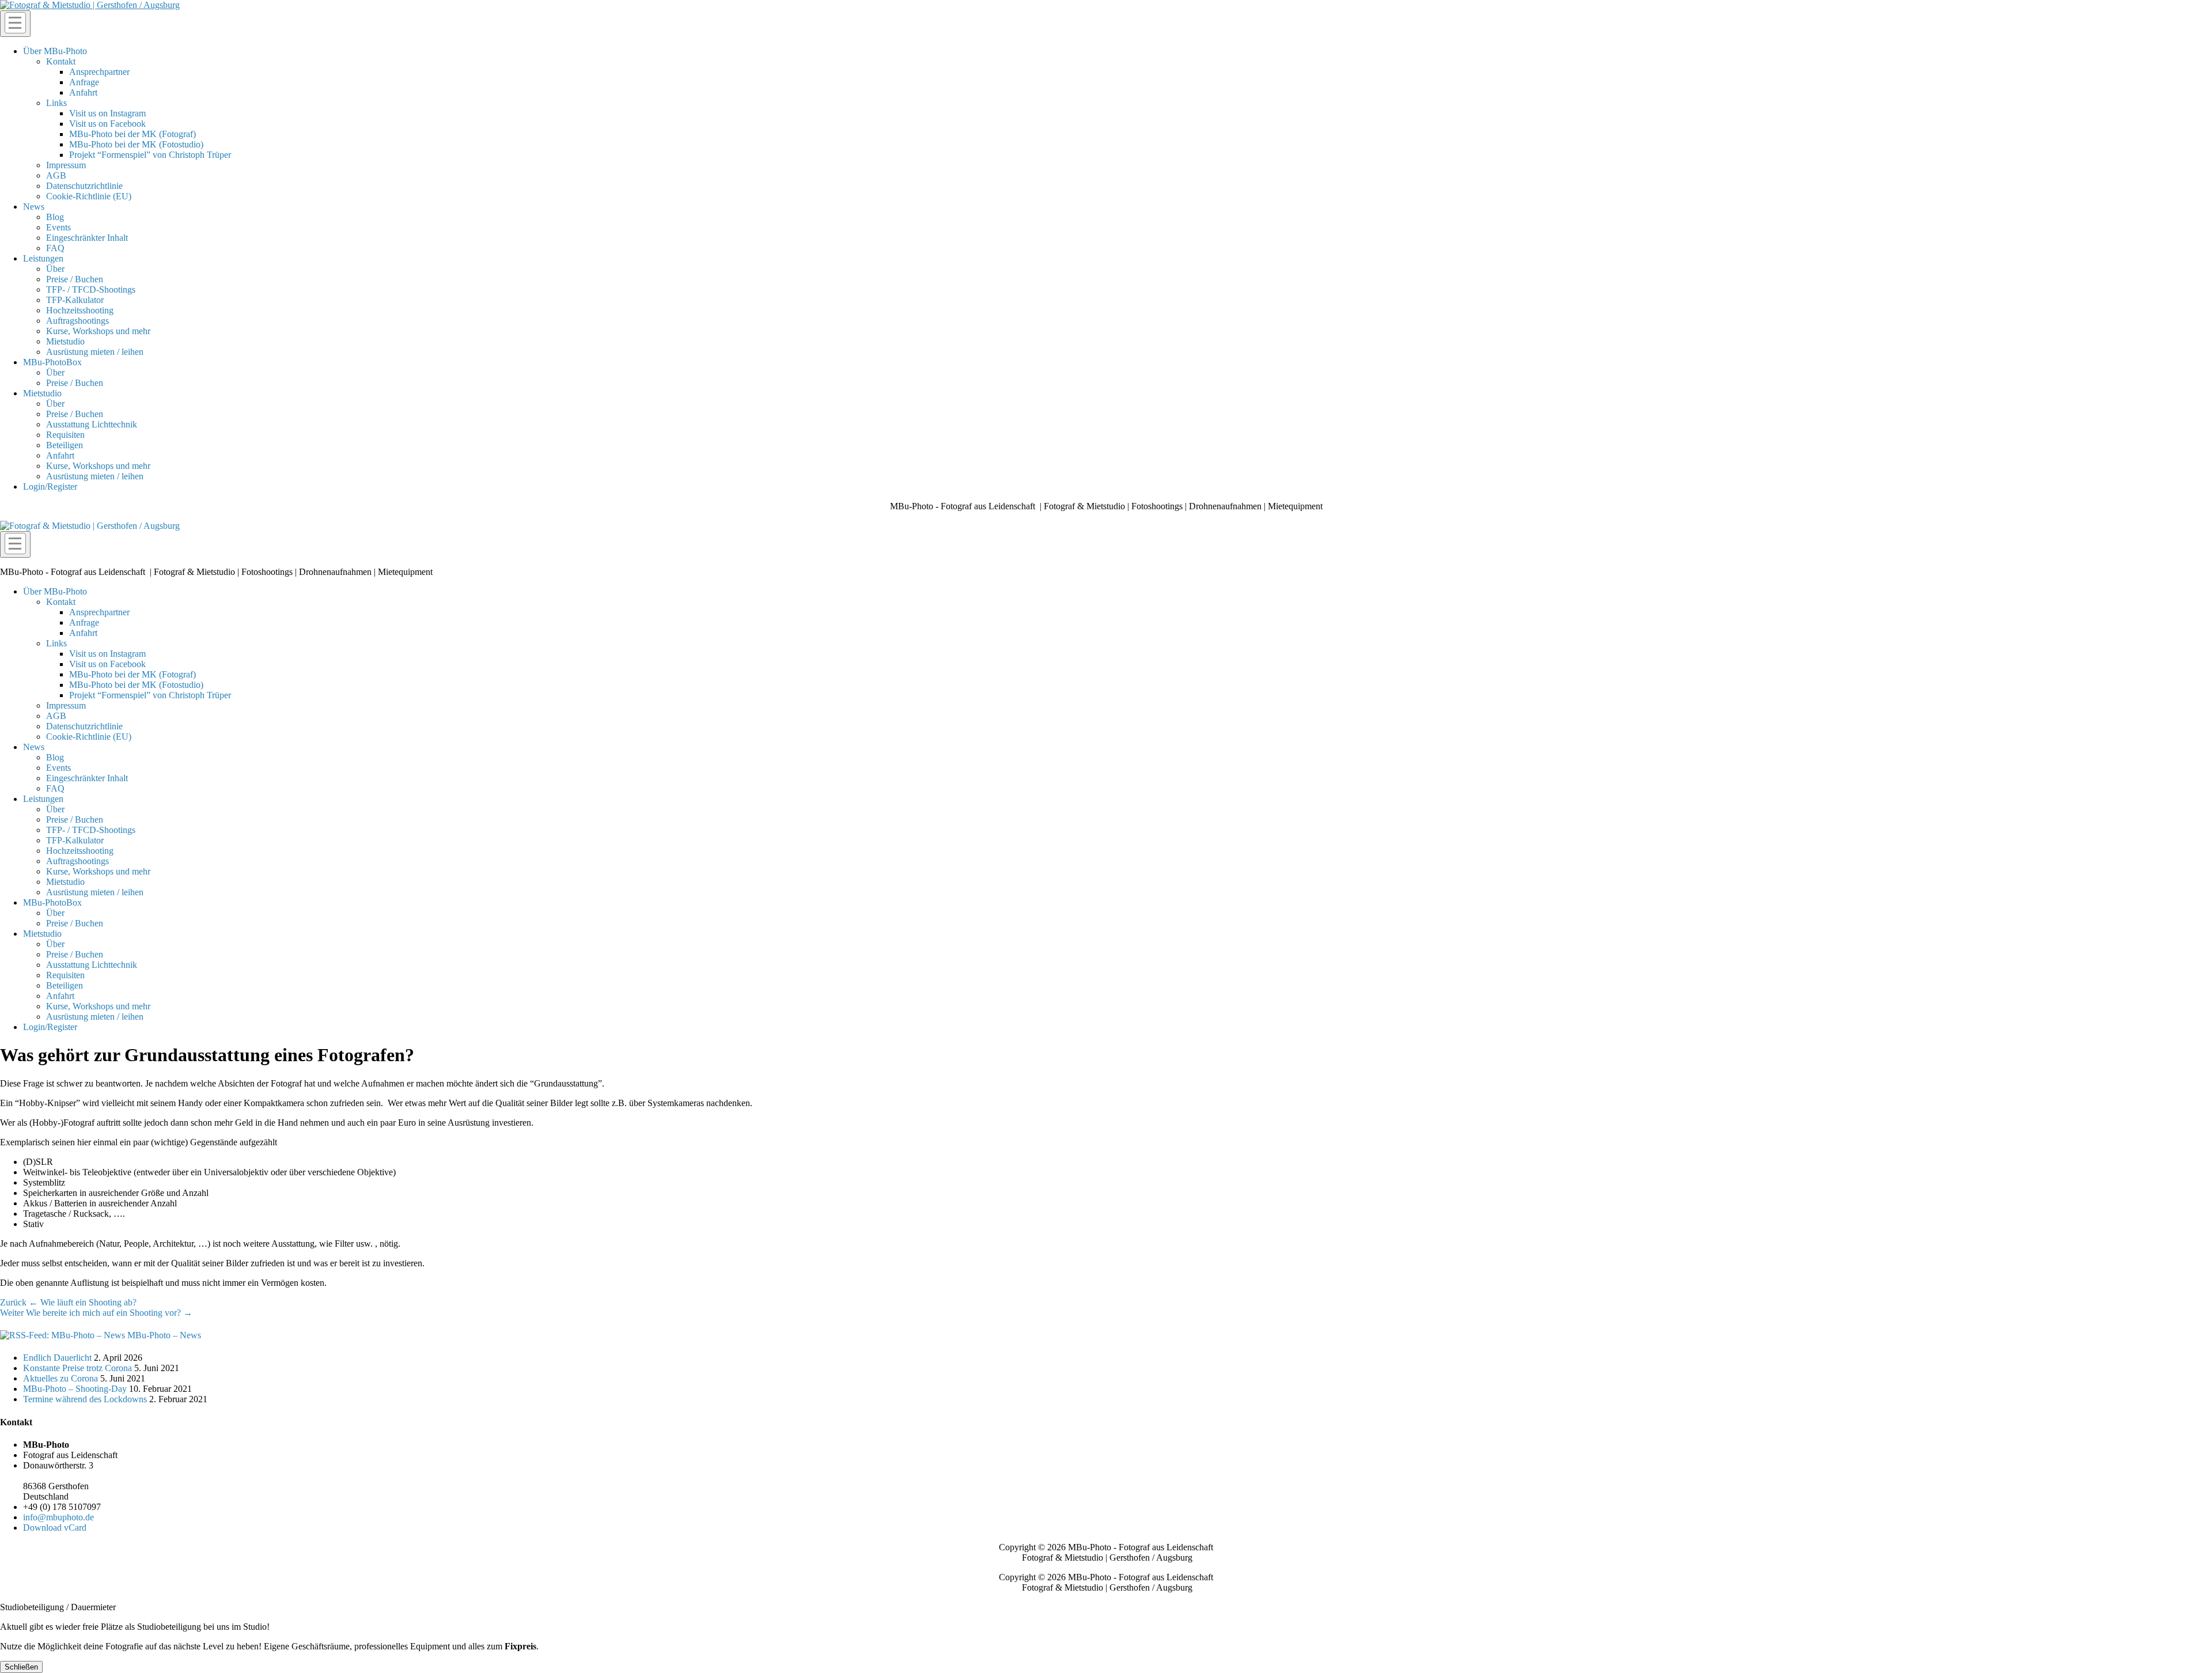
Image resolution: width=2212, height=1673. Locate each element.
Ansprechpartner (99, 72)
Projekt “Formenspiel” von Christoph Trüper (150, 155)
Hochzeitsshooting (80, 310)
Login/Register (50, 487)
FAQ (55, 248)
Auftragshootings (77, 321)
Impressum (66, 165)
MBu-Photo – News (164, 1335)
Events (58, 227)
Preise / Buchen (75, 279)
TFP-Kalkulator (75, 300)
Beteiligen (65, 445)
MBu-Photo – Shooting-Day (75, 1389)
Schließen (21, 1667)
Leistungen (43, 258)
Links (56, 103)
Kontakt (61, 61)
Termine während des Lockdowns (85, 1399)
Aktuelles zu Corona (60, 1378)
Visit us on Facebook (107, 124)
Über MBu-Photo (55, 51)
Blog (55, 217)
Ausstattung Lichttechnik (92, 424)
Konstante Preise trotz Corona (77, 1368)
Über (55, 269)
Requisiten (65, 435)
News (34, 207)
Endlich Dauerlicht (57, 1358)
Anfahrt (83, 92)
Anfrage (84, 82)
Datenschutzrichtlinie (84, 186)
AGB (56, 175)
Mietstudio (65, 341)
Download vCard (55, 1528)
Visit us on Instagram (107, 113)
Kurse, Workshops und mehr (98, 331)
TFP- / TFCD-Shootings (91, 289)
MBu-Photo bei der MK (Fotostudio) (136, 144)
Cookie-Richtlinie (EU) (89, 196)
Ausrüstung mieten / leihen (95, 352)
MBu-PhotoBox (52, 362)
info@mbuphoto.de (58, 1517)
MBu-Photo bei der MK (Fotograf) (132, 134)
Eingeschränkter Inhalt (87, 238)
